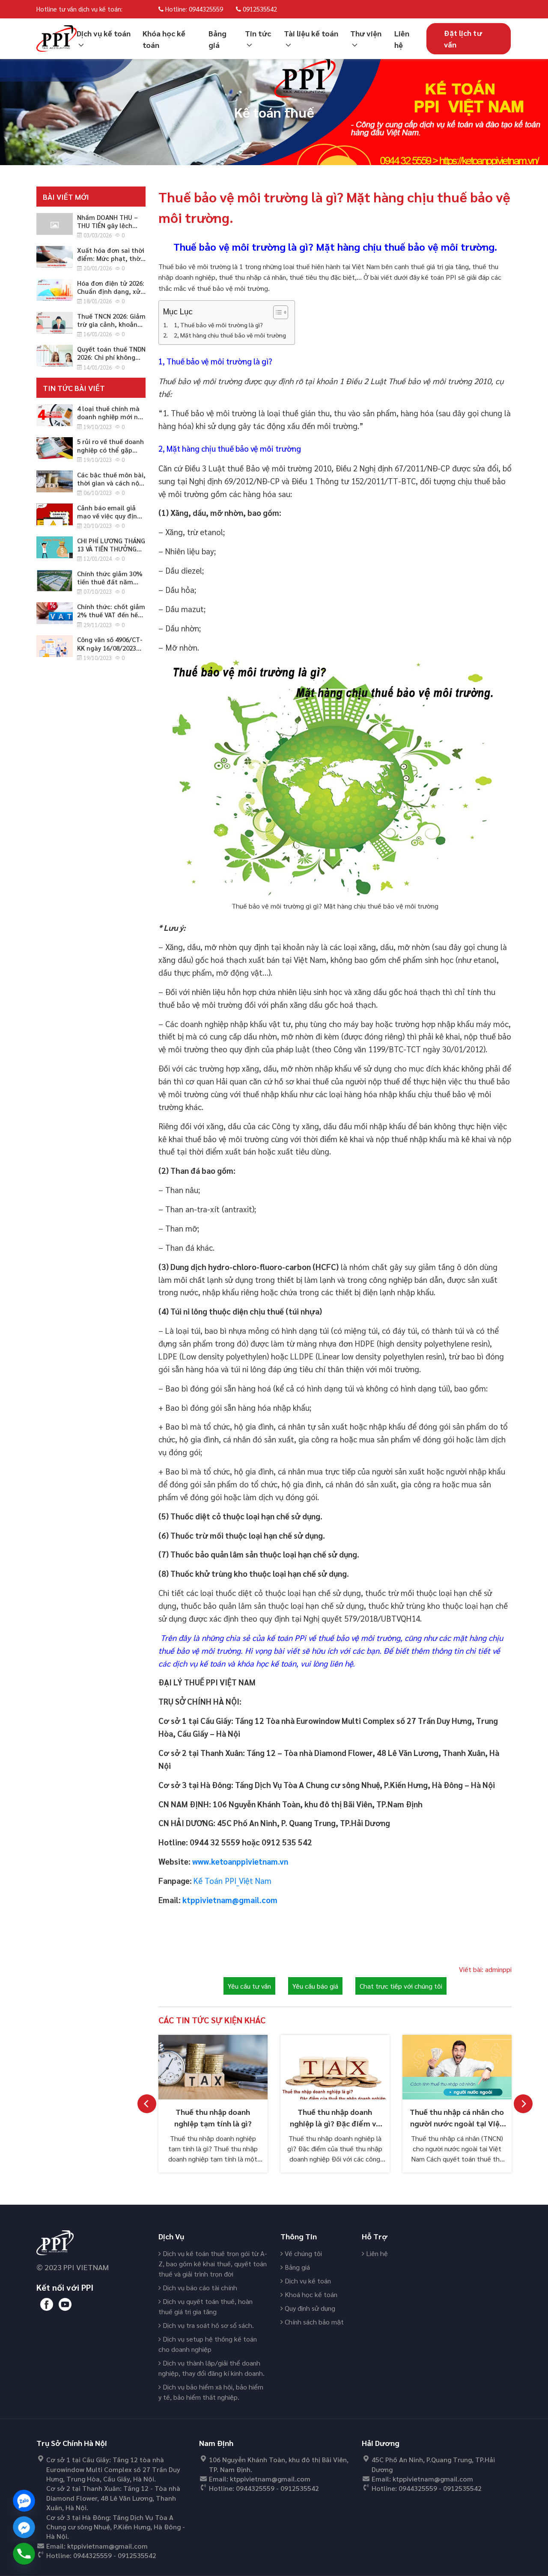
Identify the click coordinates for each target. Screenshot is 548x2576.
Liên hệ (376, 2253)
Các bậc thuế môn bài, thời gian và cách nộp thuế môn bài (111, 483)
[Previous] (147, 2104)
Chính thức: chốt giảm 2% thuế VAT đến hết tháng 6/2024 (111, 614)
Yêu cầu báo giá (315, 1986)
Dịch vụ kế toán (307, 2281)
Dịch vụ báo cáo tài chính (199, 2287)
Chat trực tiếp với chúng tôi (401, 1986)
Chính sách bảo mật (313, 2322)
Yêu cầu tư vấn (249, 1986)
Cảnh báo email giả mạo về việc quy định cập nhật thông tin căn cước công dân (109, 520)
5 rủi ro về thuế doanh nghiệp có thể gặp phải (110, 449)
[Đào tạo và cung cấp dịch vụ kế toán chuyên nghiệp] (57, 37)
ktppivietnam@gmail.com (107, 2546)
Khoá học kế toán (310, 2294)
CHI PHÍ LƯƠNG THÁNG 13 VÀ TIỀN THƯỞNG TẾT (111, 549)
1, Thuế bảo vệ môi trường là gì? (218, 325)
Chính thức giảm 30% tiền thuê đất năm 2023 (110, 582)
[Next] (523, 2104)
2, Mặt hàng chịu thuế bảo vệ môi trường (230, 335)
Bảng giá (296, 2267)
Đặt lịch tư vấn (463, 38)
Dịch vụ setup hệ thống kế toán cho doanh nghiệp (208, 2344)
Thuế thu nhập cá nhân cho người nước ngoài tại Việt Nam (457, 2123)
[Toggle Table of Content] (276, 312)
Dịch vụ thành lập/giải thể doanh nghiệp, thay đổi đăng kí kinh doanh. (211, 2368)
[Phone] (24, 2554)
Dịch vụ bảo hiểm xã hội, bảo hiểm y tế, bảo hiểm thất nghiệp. (211, 2392)
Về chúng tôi (302, 2253)
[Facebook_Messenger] (24, 2527)
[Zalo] (24, 2501)
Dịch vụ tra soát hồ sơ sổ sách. (207, 2325)
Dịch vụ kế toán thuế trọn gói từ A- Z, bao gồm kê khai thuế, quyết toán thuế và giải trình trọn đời (213, 2264)
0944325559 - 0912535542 (115, 2555)
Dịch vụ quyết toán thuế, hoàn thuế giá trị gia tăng (205, 2306)
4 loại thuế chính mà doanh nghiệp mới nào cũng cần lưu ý (111, 416)
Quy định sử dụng (309, 2308)
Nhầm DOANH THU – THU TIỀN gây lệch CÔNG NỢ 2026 (107, 225)
